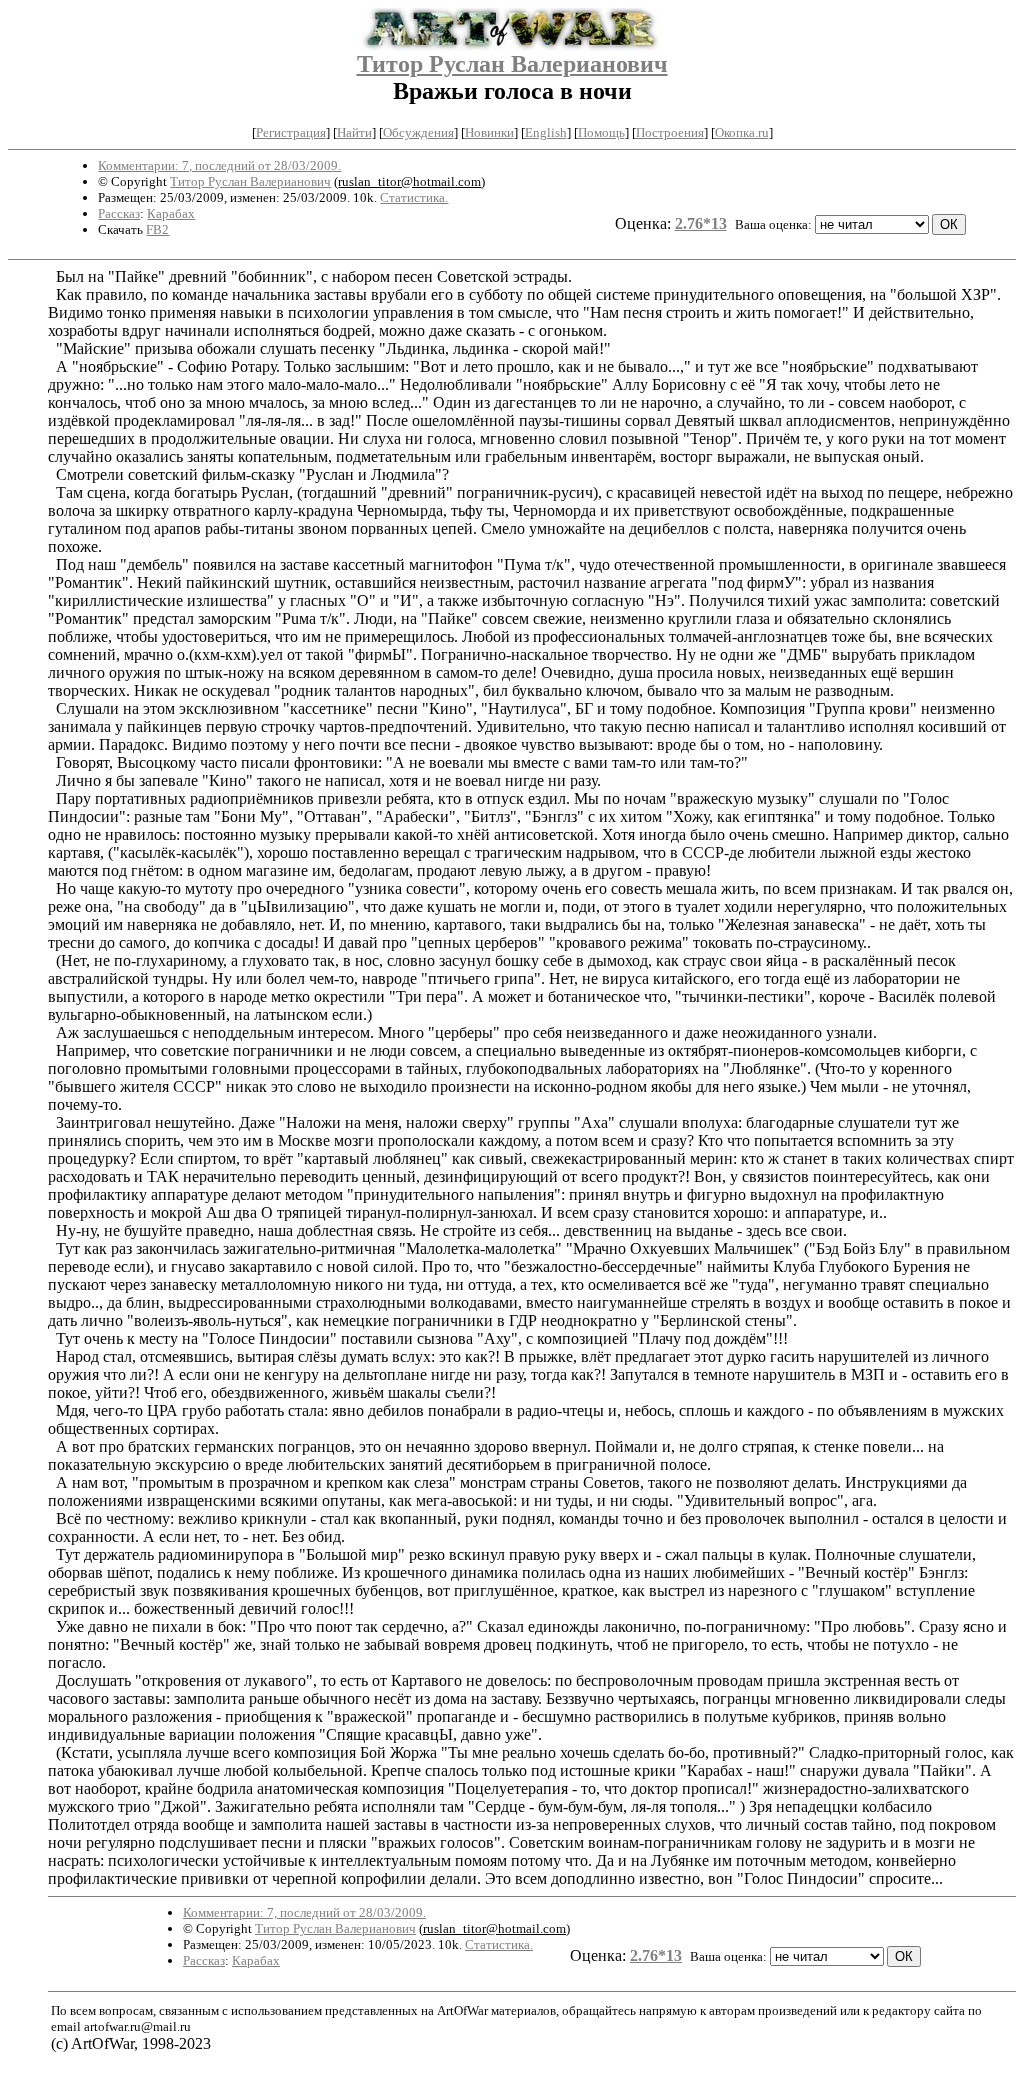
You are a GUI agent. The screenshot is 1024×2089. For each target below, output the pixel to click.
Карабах (171, 213)
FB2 (157, 229)
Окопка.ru (742, 132)
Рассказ (119, 213)
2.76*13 (701, 223)
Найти (354, 132)
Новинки (489, 132)
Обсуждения (418, 132)
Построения (670, 132)
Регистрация (291, 132)
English (546, 132)
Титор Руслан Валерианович (512, 64)
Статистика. (414, 197)
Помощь (601, 132)
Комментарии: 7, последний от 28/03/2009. (219, 165)
